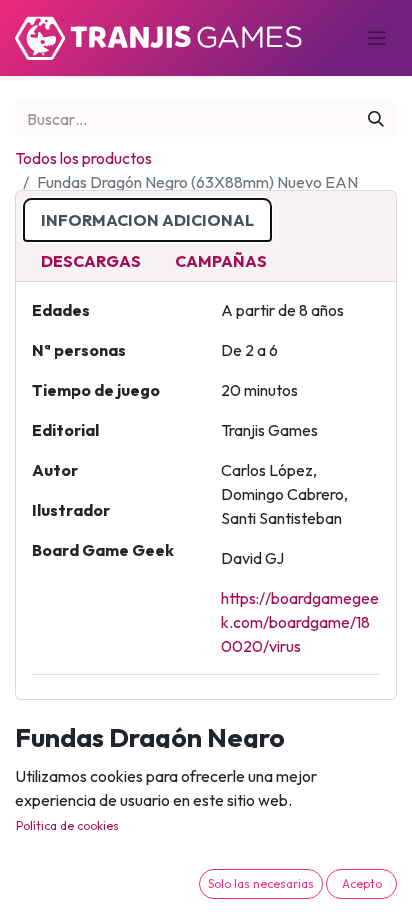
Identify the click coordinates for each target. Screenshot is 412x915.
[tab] (147, 220)
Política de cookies (67, 825)
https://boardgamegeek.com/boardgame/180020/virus (300, 622)
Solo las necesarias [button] (261, 883)
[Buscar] (376, 119)
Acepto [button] (362, 883)
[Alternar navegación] (377, 38)
